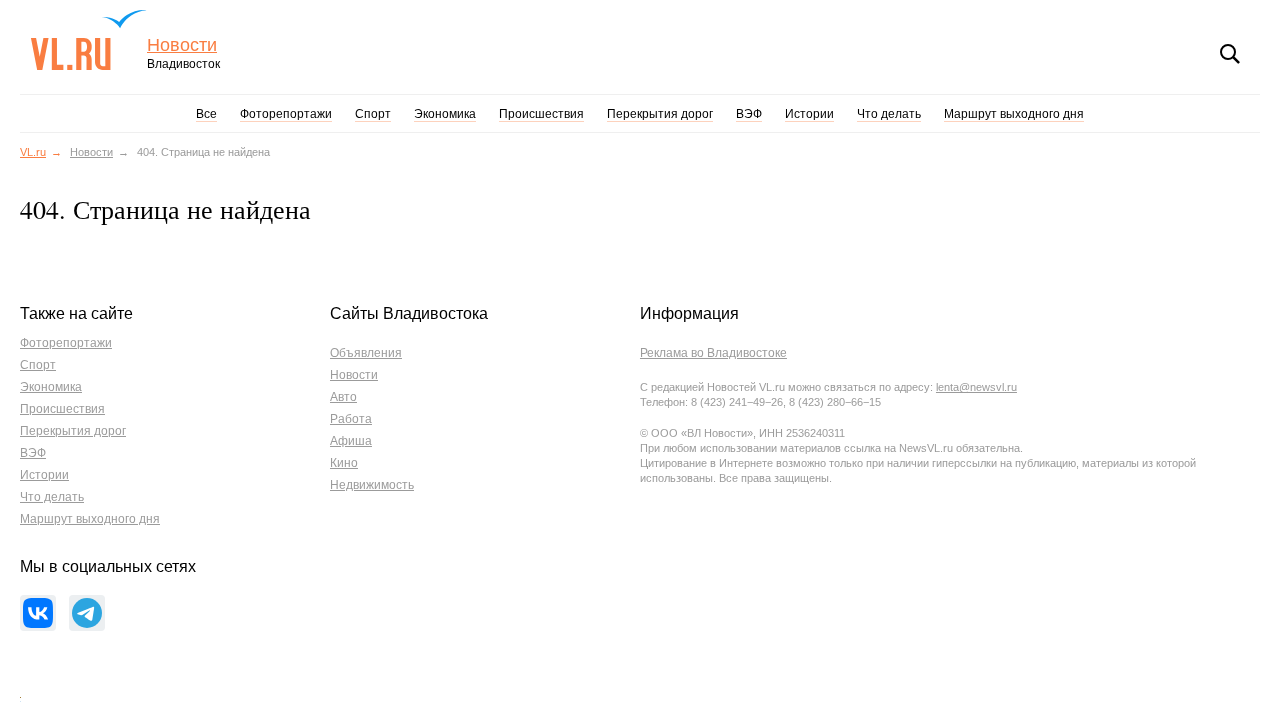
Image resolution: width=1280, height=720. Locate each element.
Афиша (351, 441)
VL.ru (88, 40)
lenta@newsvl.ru (976, 387)
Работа (351, 419)
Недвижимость (372, 485)
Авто (343, 397)
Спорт (373, 114)
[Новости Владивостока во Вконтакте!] (38, 613)
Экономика (445, 114)
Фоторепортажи (286, 114)
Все (206, 114)
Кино (344, 463)
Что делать (889, 114)
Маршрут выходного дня (1014, 114)
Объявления (366, 353)
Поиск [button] (1230, 54)
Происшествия (541, 114)
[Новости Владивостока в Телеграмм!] (87, 613)
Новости (182, 45)
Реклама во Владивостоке (713, 353)
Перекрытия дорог (660, 114)
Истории (809, 114)
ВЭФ (749, 114)
